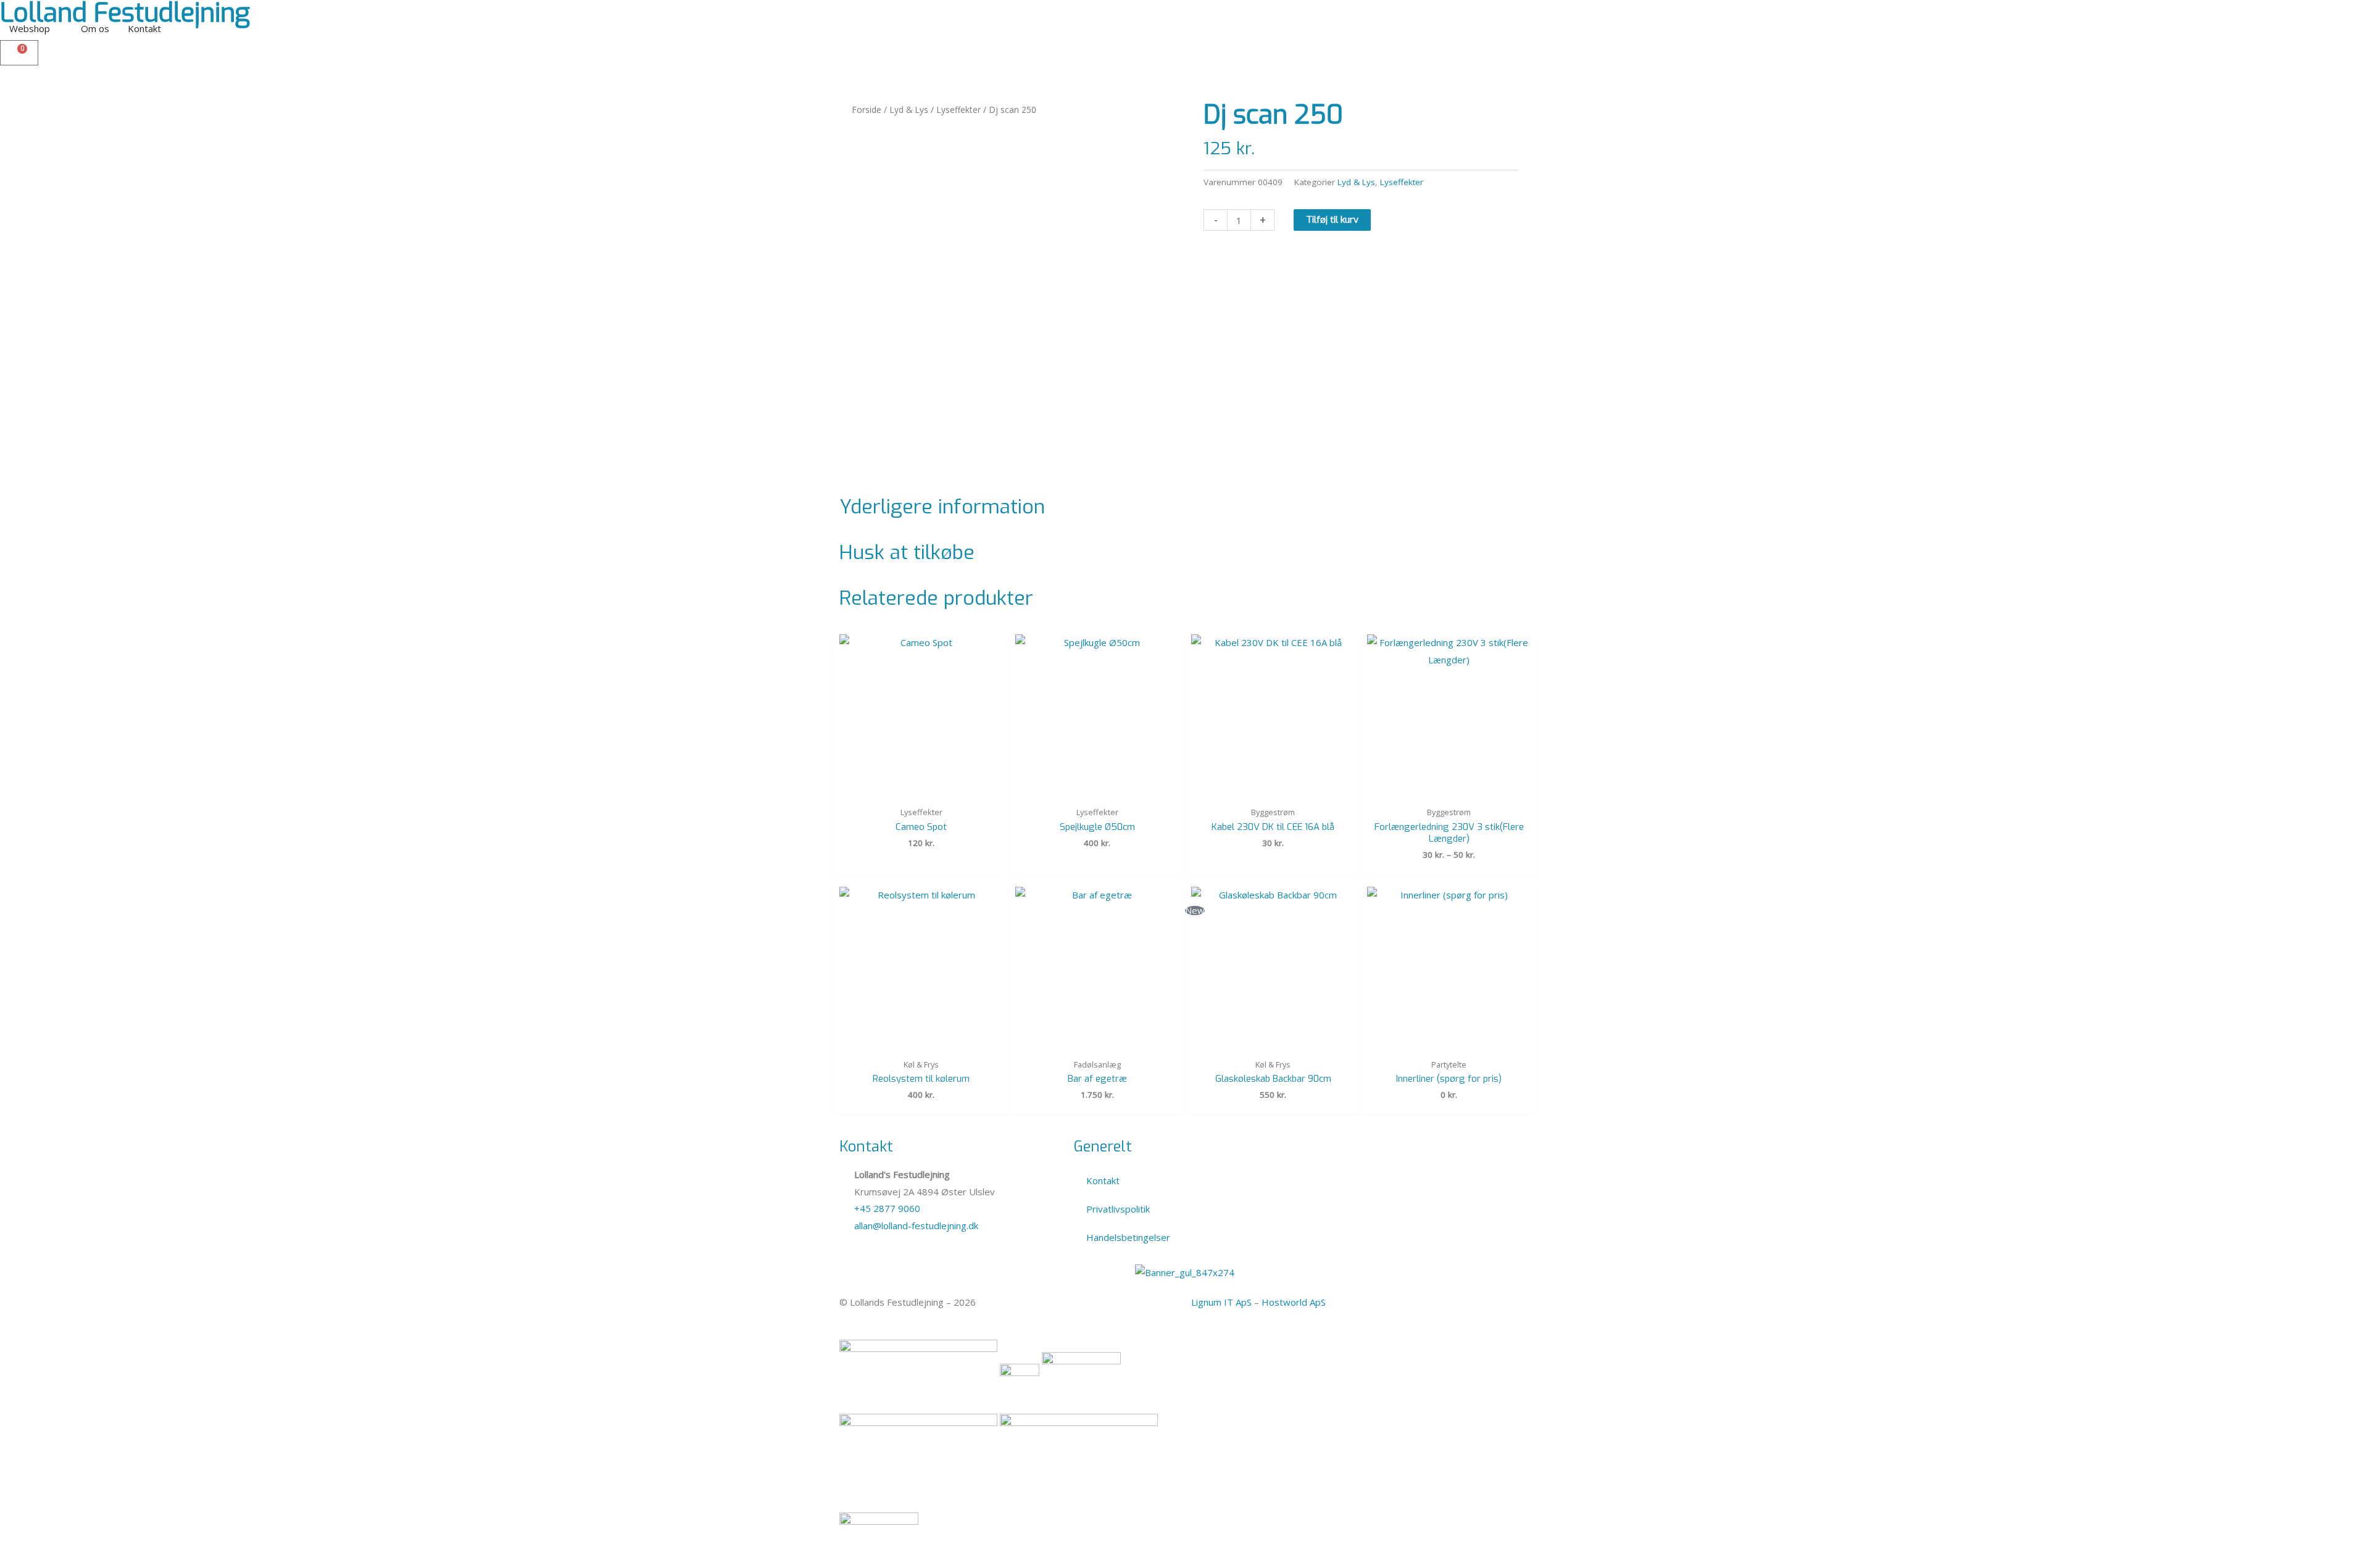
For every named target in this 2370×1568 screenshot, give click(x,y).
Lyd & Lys (909, 110)
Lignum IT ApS (1221, 1302)
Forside (867, 110)
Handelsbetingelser (1128, 1237)
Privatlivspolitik (1118, 1209)
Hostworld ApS (1294, 1302)
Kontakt (1103, 1180)
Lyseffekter (958, 110)
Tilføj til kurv (1332, 220)
